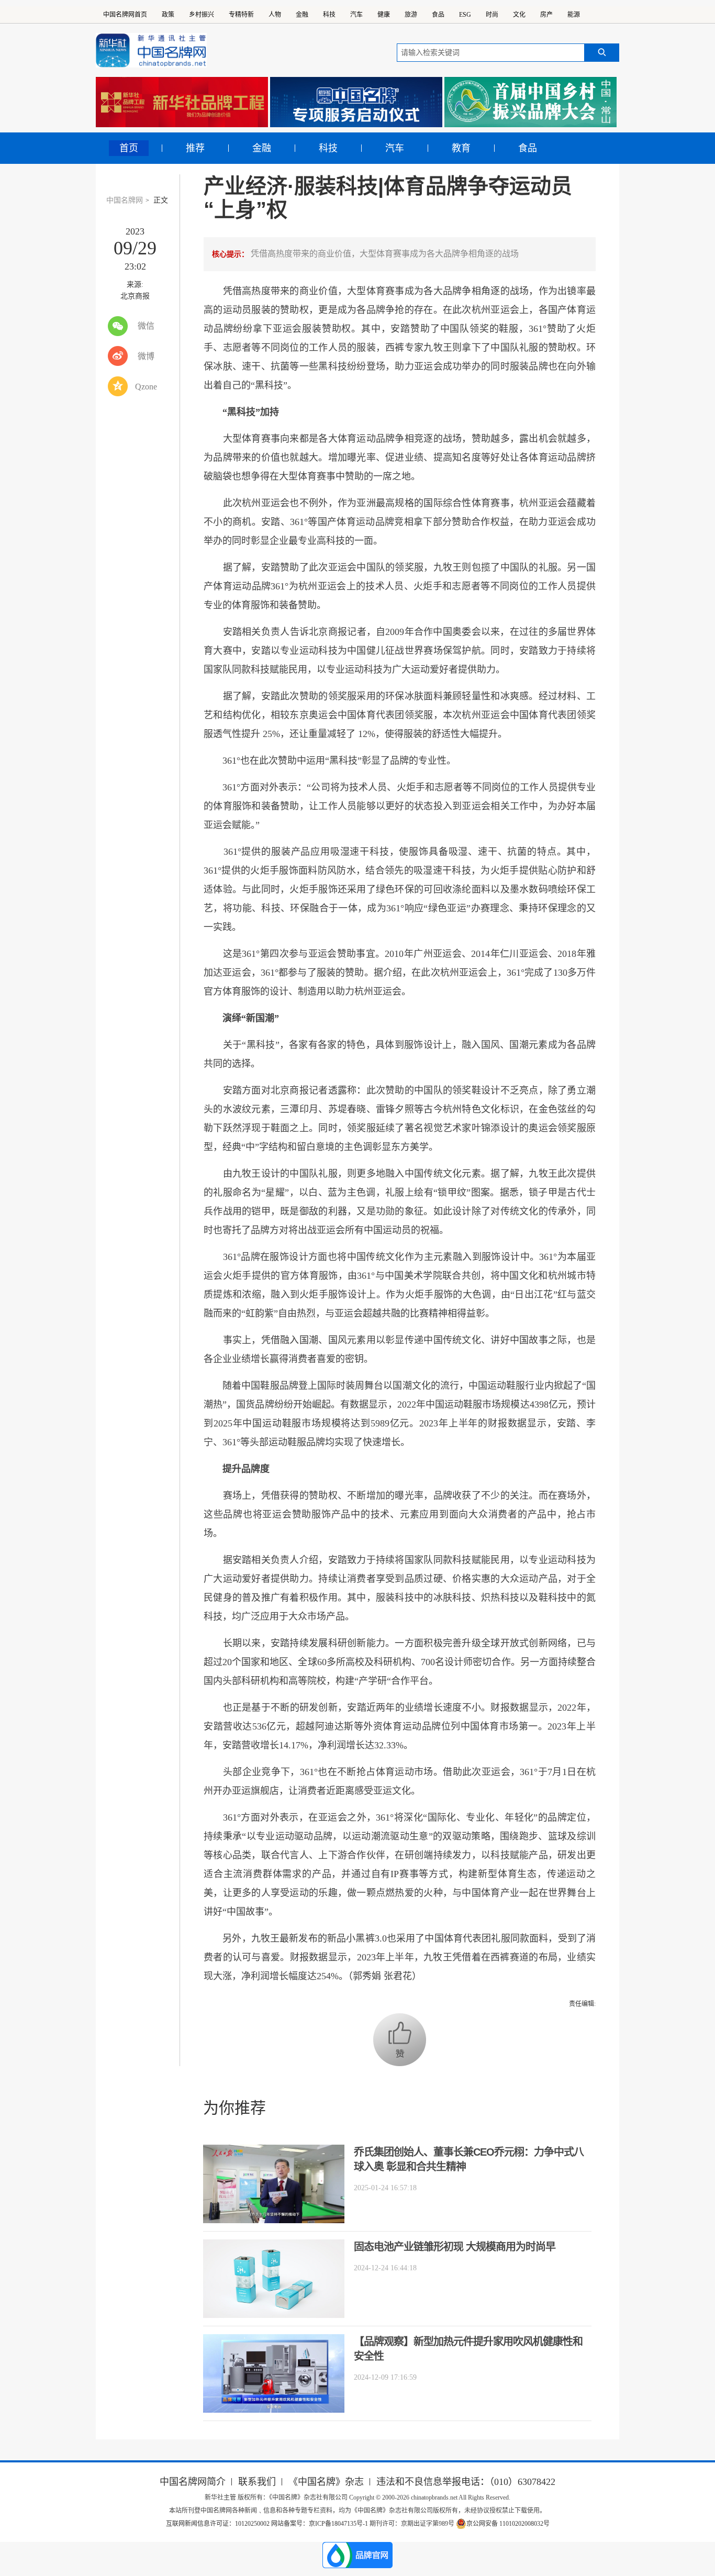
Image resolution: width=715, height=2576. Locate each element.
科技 (329, 15)
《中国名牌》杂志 (326, 2482)
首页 (129, 148)
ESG (465, 15)
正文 (161, 200)
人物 (275, 15)
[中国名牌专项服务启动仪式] (356, 102)
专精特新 (241, 15)
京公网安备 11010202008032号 (508, 2524)
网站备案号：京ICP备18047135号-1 (320, 2524)
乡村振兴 (202, 15)
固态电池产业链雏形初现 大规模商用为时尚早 (455, 2247)
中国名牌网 (125, 200)
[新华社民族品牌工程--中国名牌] (182, 102)
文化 (519, 15)
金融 (302, 15)
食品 (438, 15)
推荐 (195, 148)
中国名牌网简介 (193, 2482)
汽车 (356, 15)
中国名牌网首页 (125, 15)
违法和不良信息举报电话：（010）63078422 (466, 2482)
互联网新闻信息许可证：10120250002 (219, 2524)
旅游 (411, 15)
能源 (574, 15)
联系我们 (257, 2482)
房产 (546, 15)
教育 (461, 148)
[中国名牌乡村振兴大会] (530, 102)
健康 (384, 15)
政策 (168, 15)
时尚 (492, 15)
